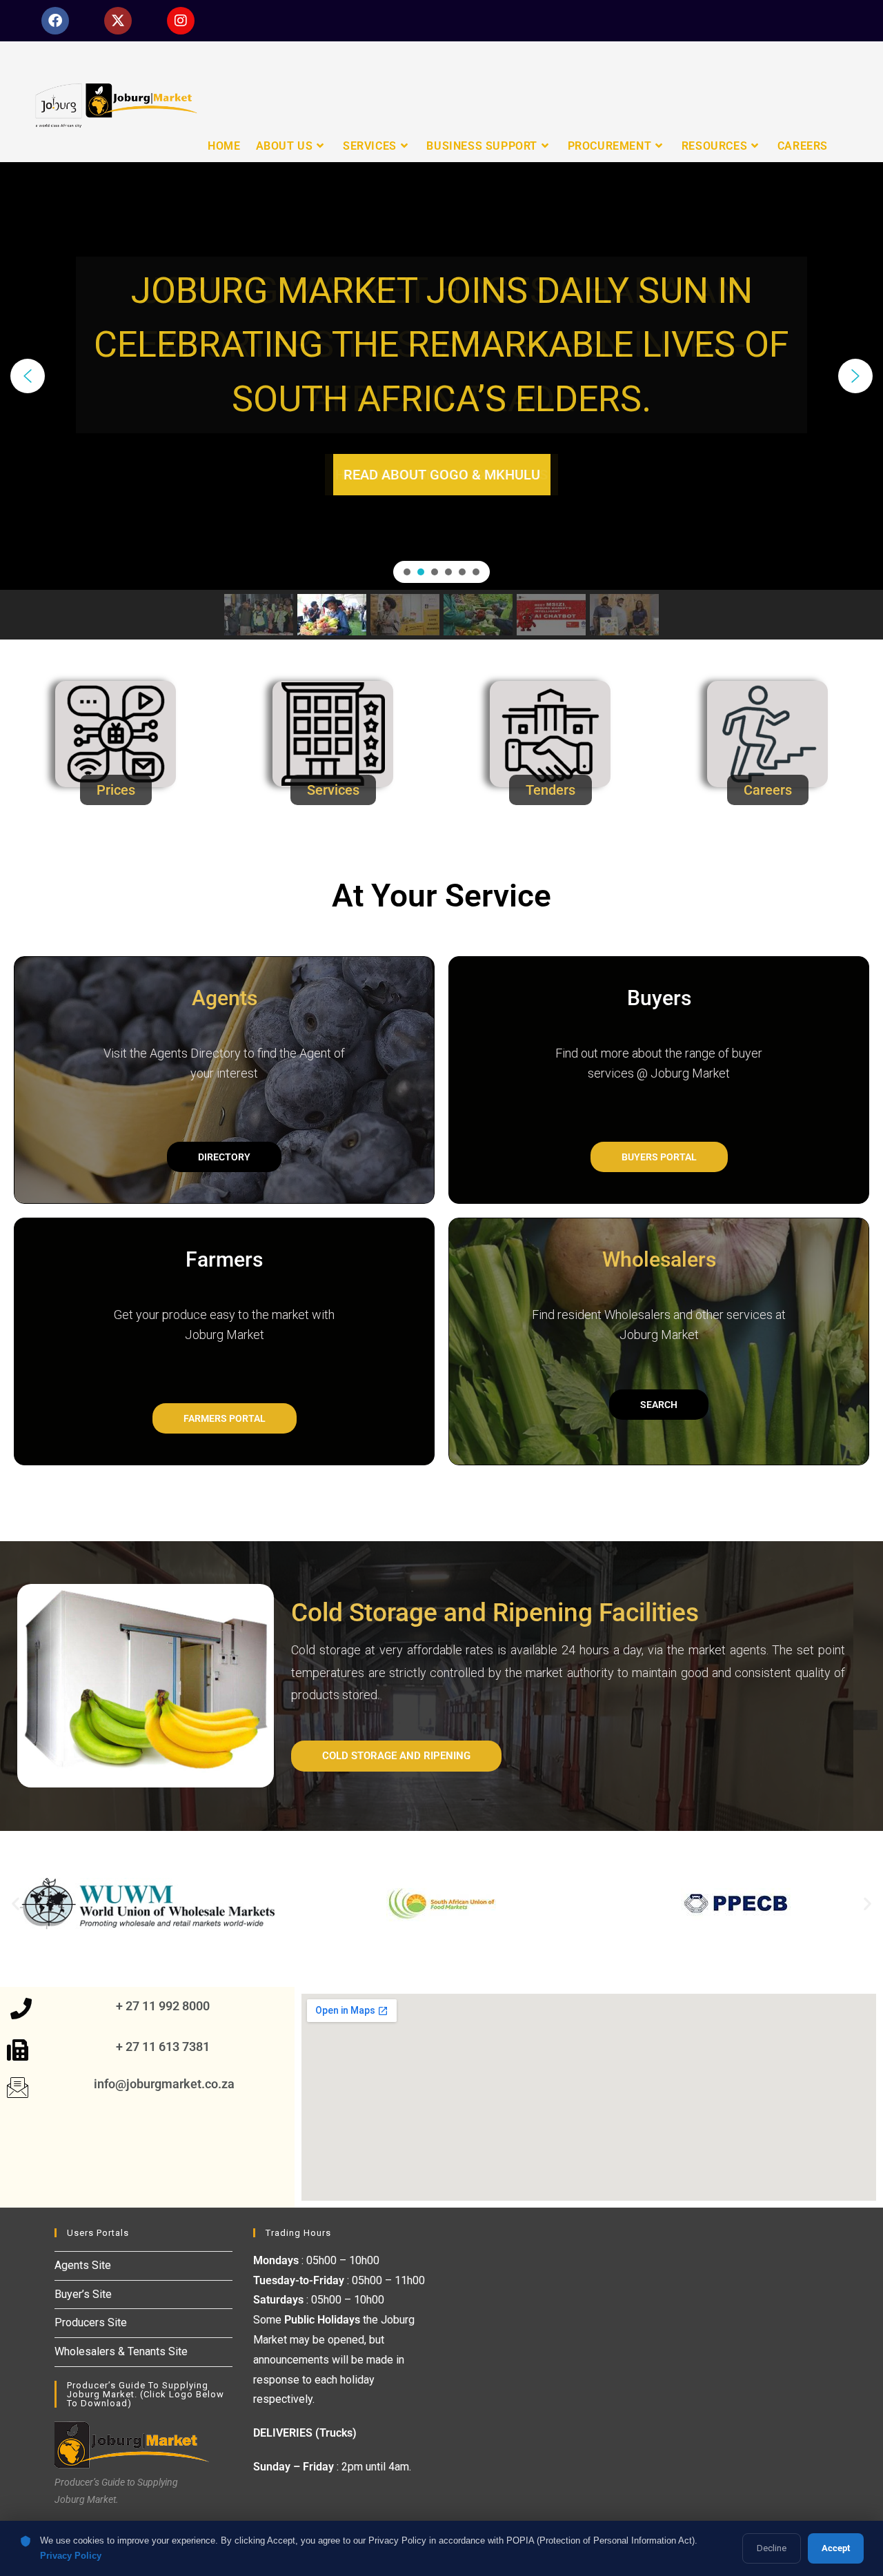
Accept (836, 2548)
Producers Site (91, 2322)
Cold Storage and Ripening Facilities (495, 1613)
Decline (772, 2548)
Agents (225, 998)
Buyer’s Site (83, 2294)
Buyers (659, 998)
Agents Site (83, 2265)
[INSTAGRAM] (181, 21)
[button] (28, 376)
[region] (441, 401)
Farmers (224, 1259)
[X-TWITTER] (118, 21)
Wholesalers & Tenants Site (121, 2351)
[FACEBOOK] (55, 21)
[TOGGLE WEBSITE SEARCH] (847, 146)
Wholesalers (659, 1259)
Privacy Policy (71, 2556)
